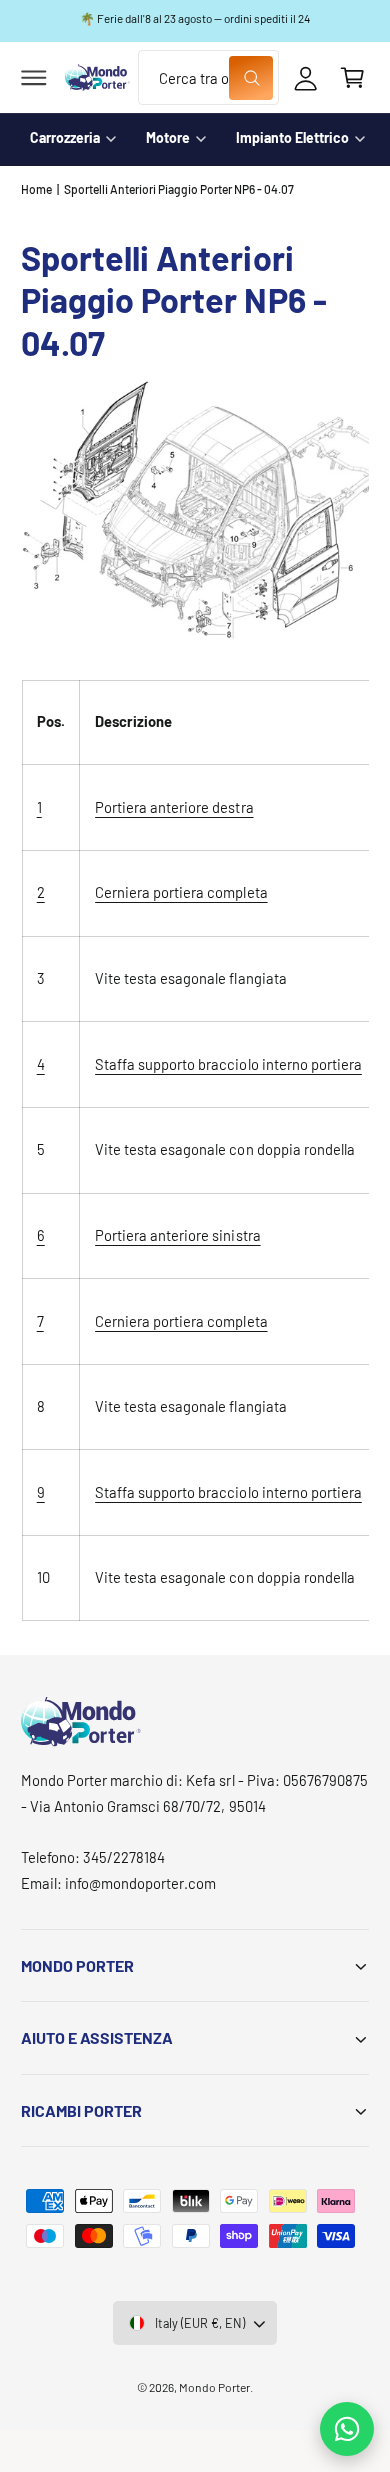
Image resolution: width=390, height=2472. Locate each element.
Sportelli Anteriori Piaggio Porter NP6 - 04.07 (179, 189)
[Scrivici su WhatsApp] (347, 2429)
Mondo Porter (214, 2387)
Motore (168, 137)
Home (36, 189)
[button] (34, 78)
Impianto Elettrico (292, 137)
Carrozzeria (65, 137)
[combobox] (208, 77)
